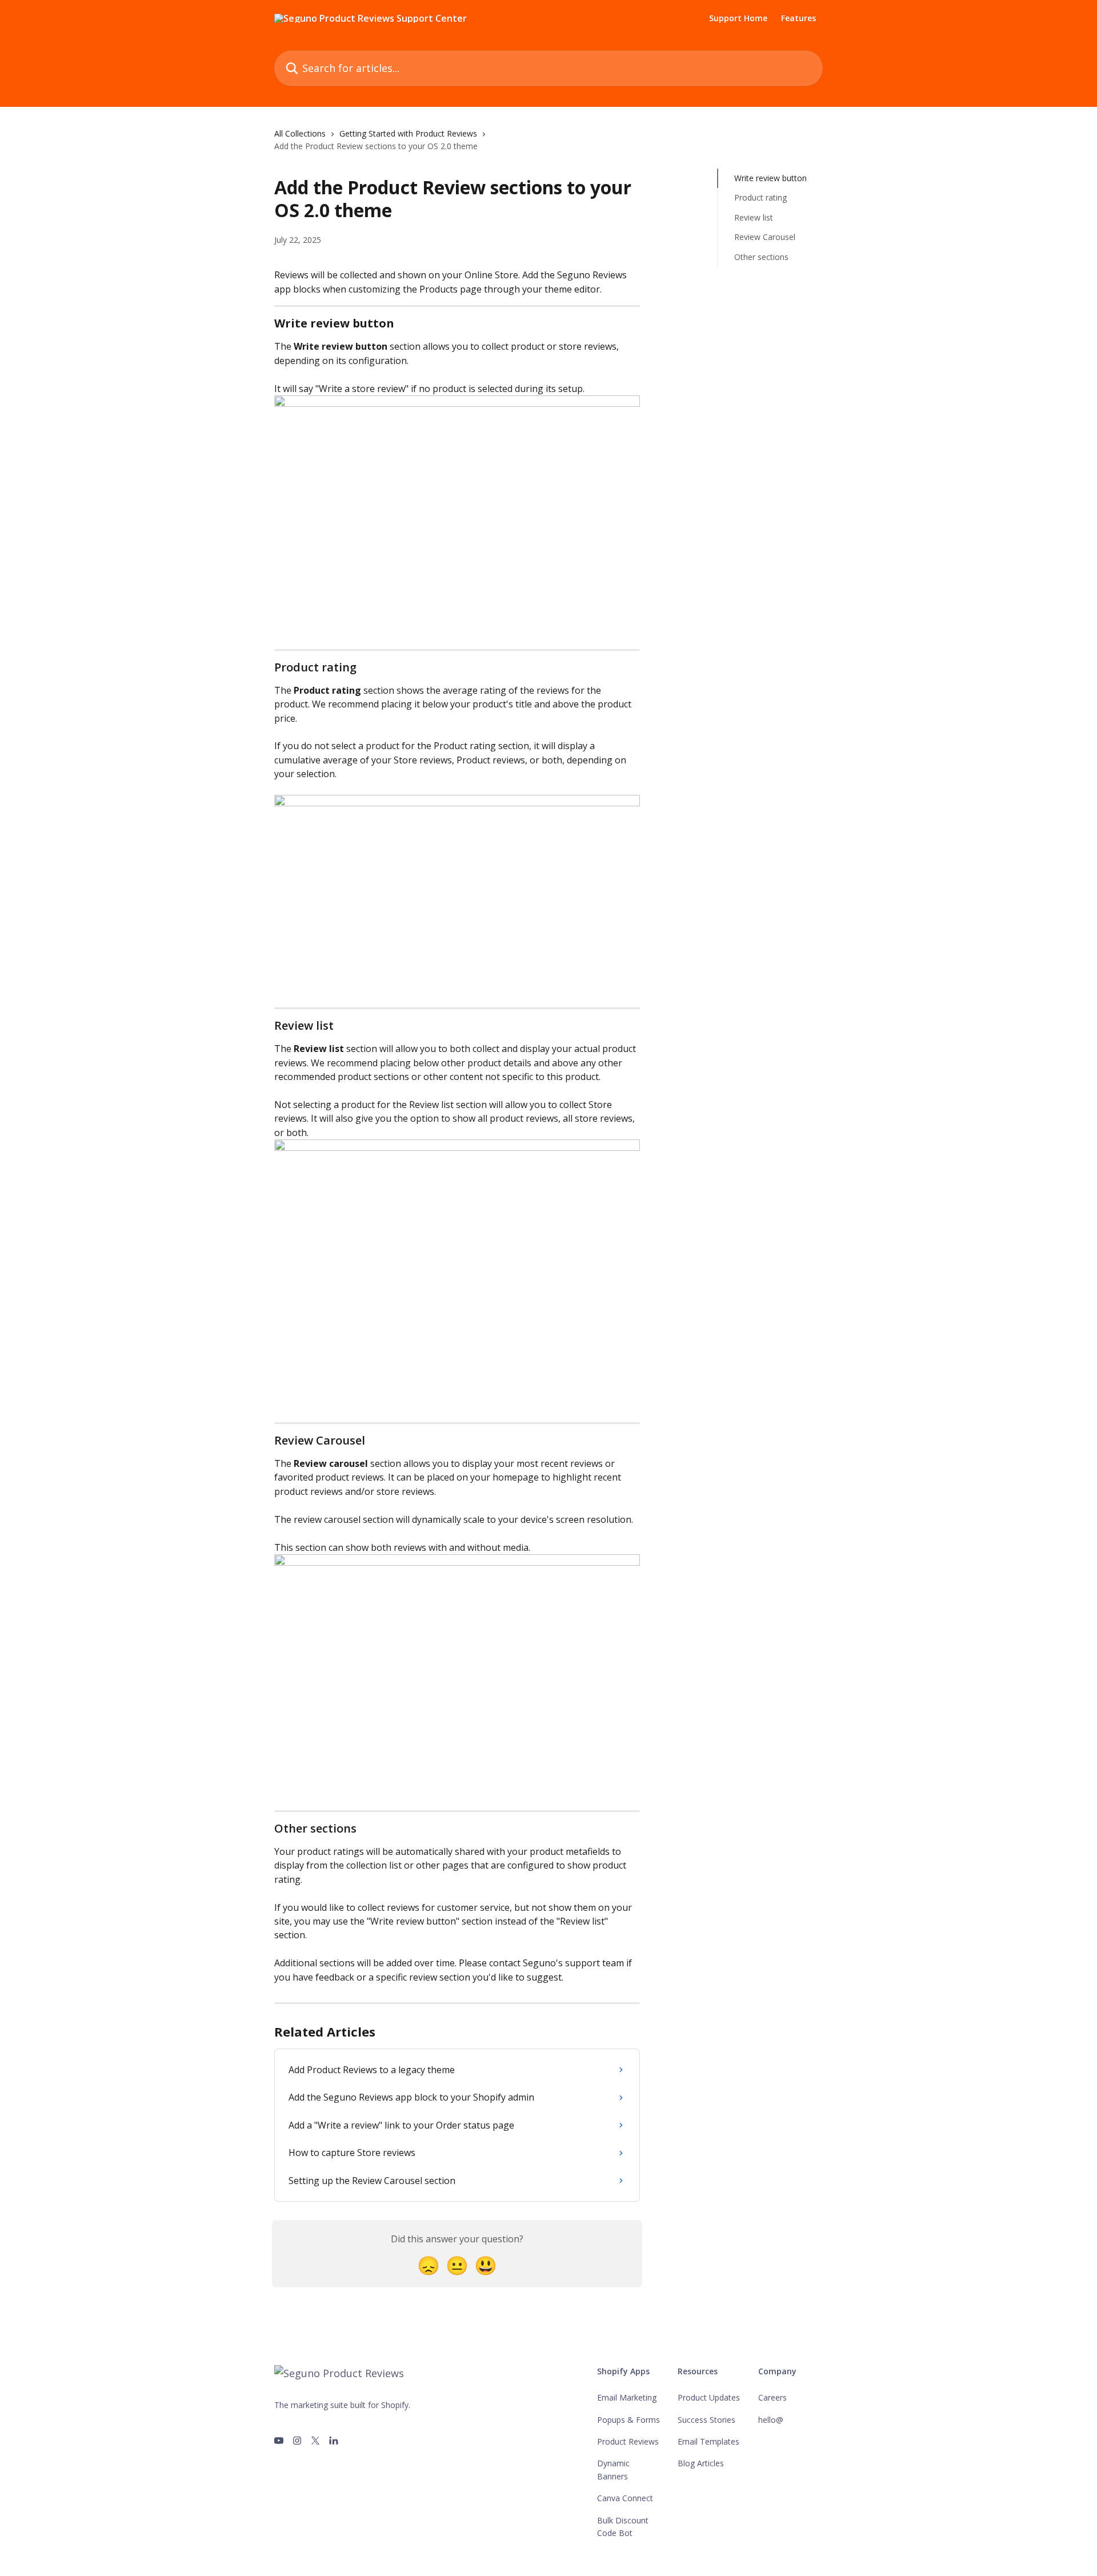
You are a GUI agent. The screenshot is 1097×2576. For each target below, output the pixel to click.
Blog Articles (701, 2463)
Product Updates (709, 2397)
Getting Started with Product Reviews (408, 133)
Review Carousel (765, 237)
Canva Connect (625, 2498)
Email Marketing (627, 2397)
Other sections (761, 256)
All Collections (300, 133)
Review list (754, 217)
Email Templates (708, 2441)
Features (798, 18)
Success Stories (706, 2420)
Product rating (760, 197)
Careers (772, 2397)
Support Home (738, 18)
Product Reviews (628, 2441)
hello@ (771, 2420)
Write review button (770, 178)
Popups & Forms (628, 2420)
